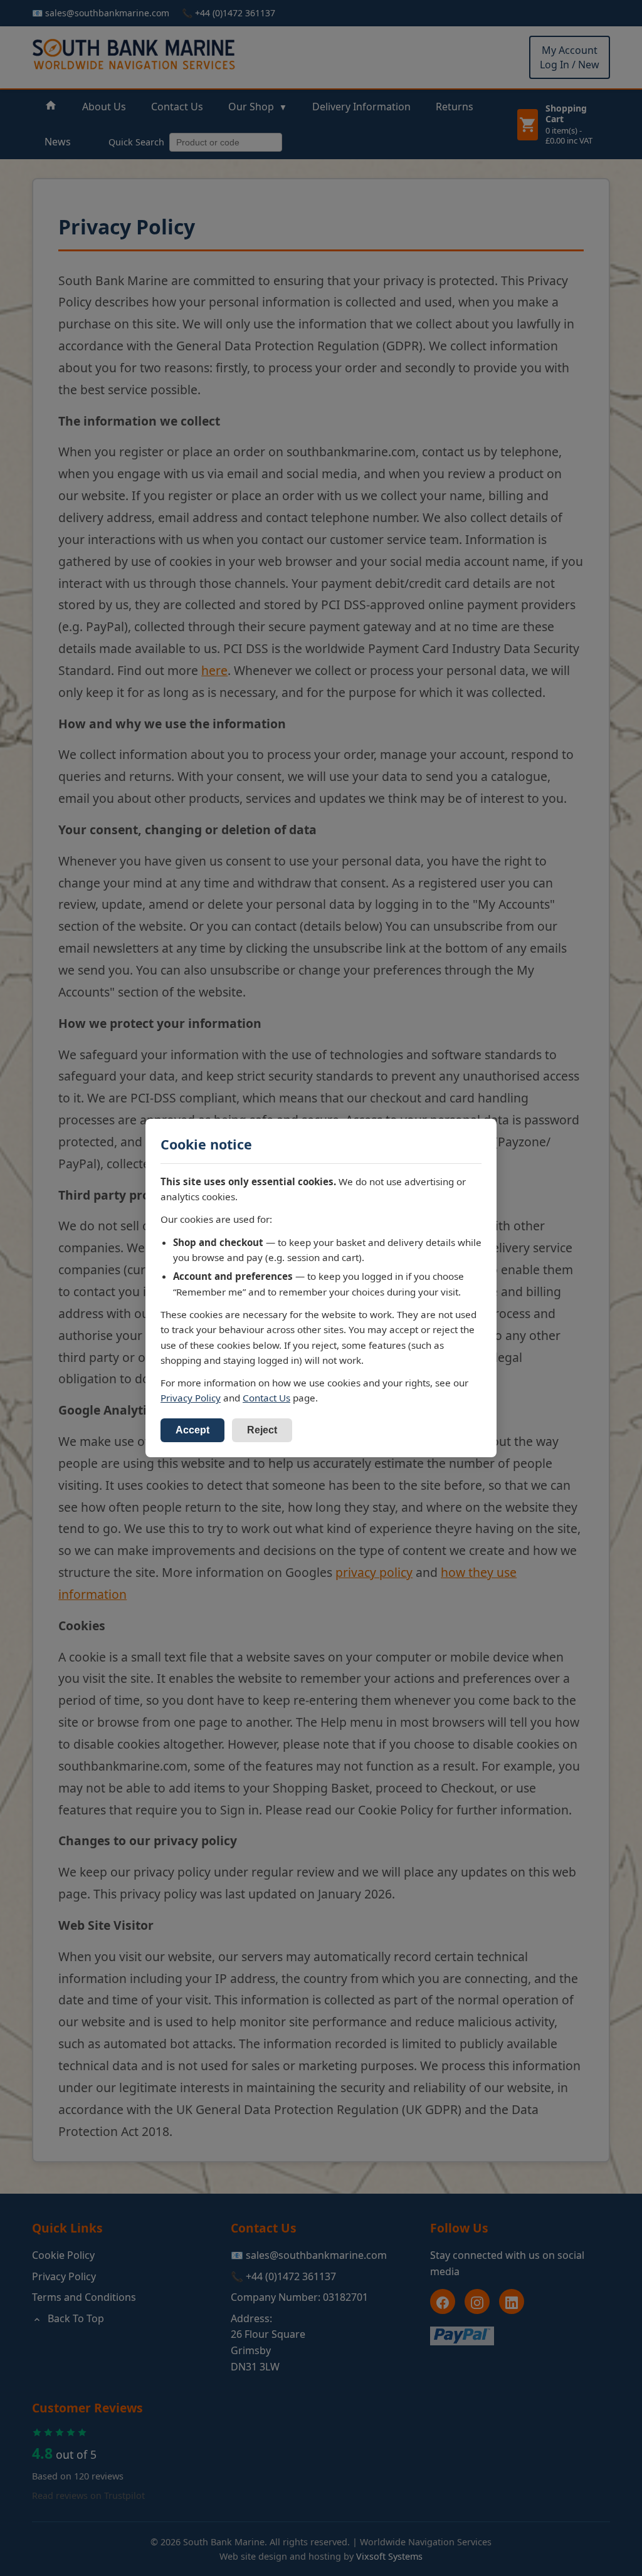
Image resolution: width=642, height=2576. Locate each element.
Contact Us (266, 1398)
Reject (262, 1430)
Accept (192, 1430)
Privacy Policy (191, 1398)
